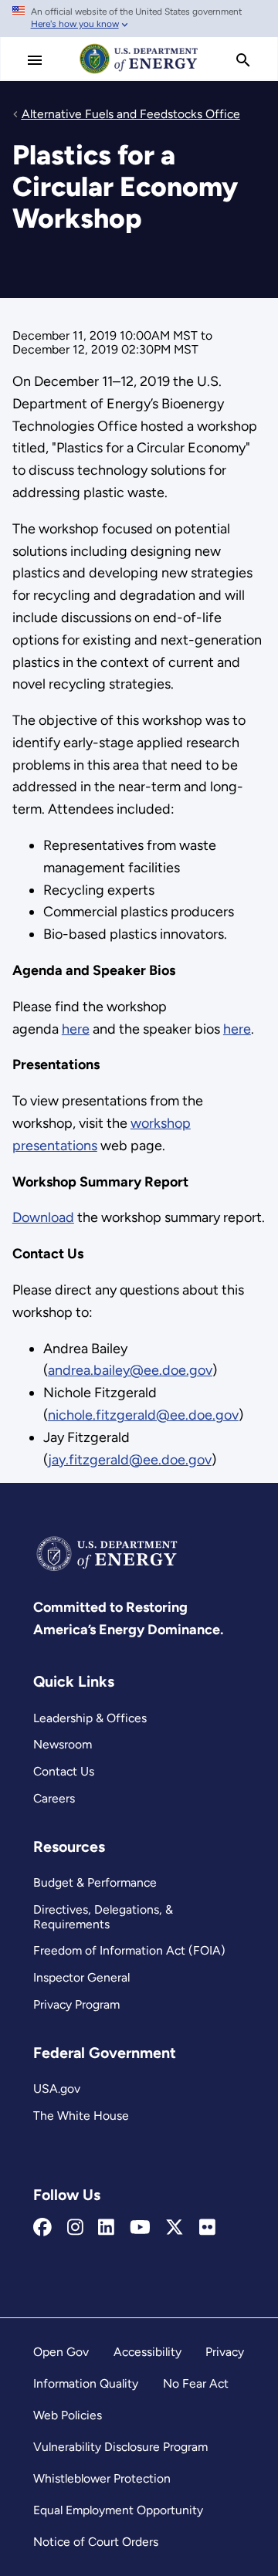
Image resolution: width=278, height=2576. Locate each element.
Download (43, 1217)
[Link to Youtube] (140, 2228)
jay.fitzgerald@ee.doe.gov (130, 1460)
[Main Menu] (35, 60)
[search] (243, 60)
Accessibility (147, 2352)
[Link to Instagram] (75, 2228)
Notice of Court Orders (96, 2542)
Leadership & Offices (90, 1718)
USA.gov (57, 2089)
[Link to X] (175, 2228)
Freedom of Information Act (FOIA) (129, 1950)
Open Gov (61, 2352)
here (76, 1029)
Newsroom (63, 1744)
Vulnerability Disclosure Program (120, 2447)
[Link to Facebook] (42, 2228)
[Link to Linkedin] (106, 2228)
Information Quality (86, 2383)
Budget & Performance (95, 1882)
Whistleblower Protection (102, 2478)
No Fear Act (196, 2383)
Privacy (225, 2352)
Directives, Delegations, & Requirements (103, 1917)
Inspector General (81, 1977)
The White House (81, 2116)
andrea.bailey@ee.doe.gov (130, 1370)
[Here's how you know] (139, 19)
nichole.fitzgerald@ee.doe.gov (143, 1415)
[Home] (139, 73)
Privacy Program (76, 2004)
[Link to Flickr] (207, 2228)
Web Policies (68, 2415)
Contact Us (64, 1771)
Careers (54, 1798)
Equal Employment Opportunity (118, 2510)
